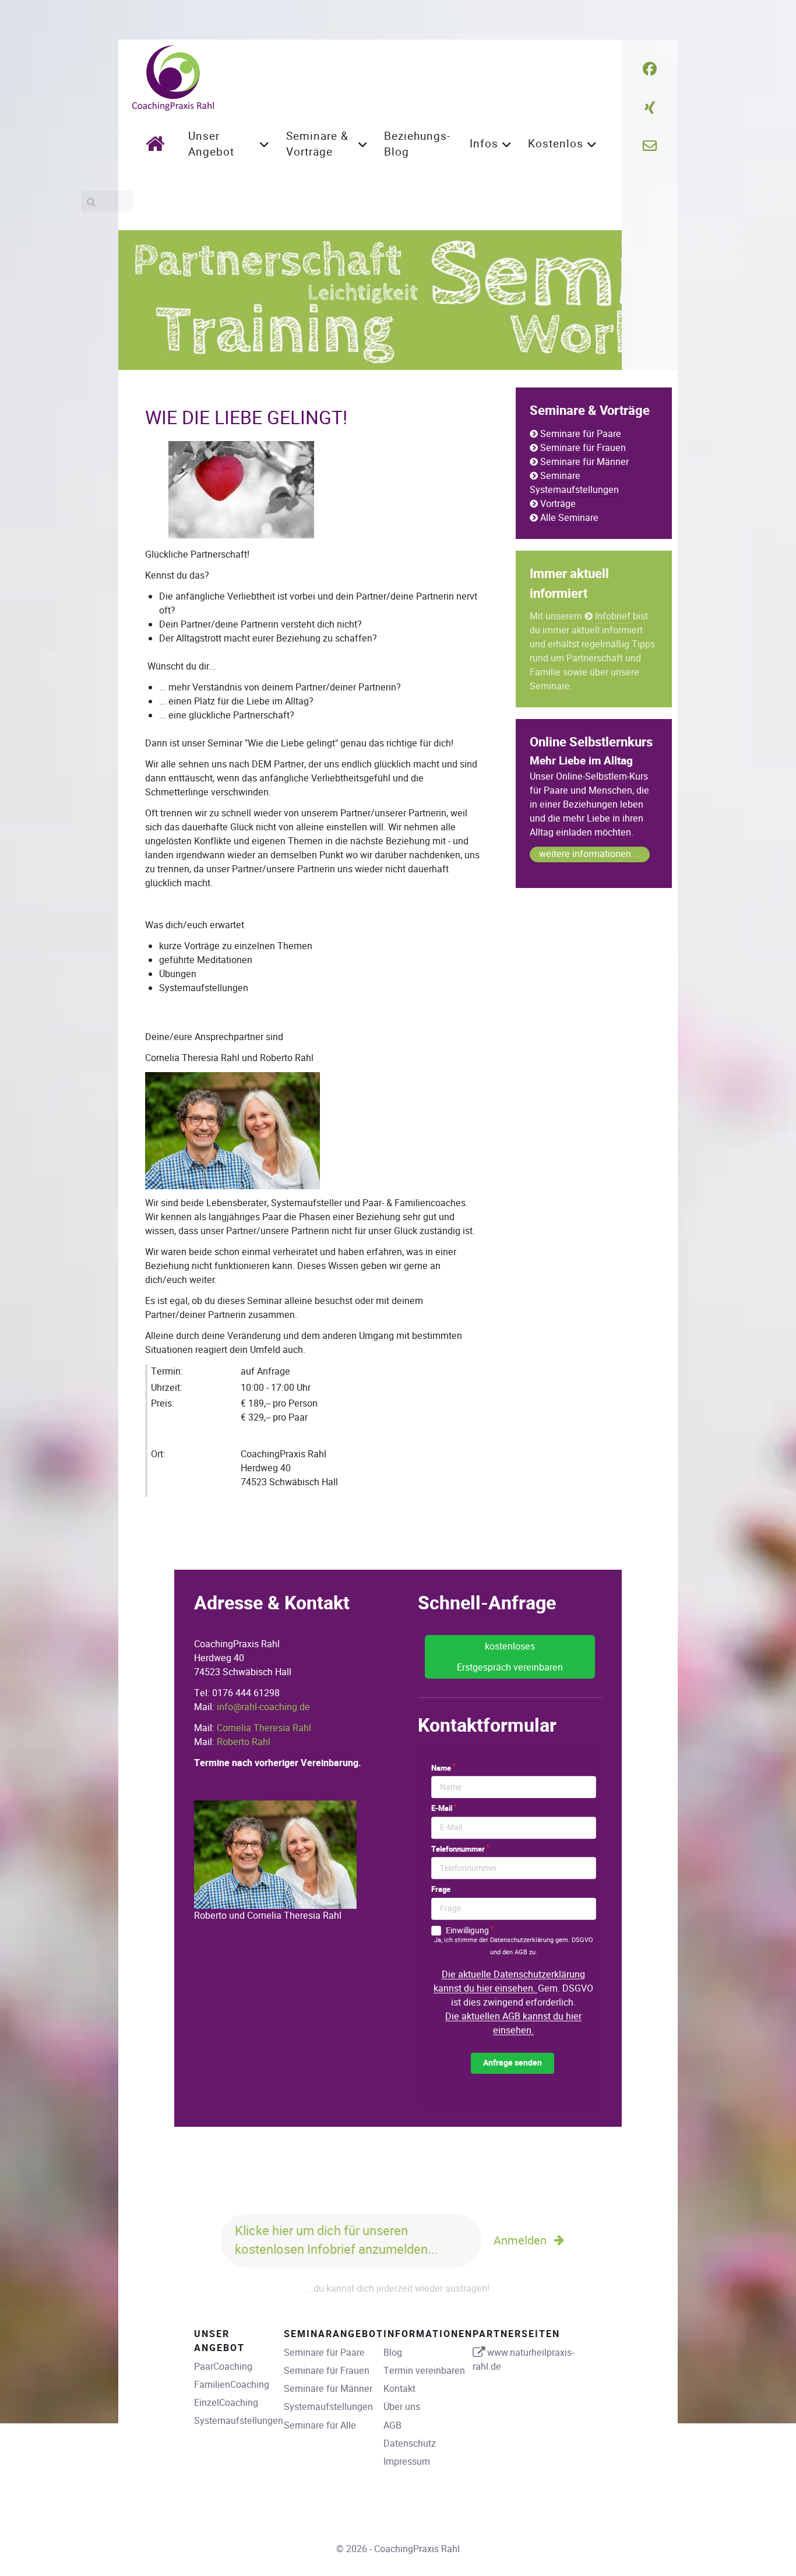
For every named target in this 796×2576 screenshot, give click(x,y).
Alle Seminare (569, 518)
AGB (392, 2425)
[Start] (158, 143)
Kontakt (399, 2389)
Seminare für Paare (581, 434)
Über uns (402, 2407)
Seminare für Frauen (583, 448)
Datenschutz (410, 2443)
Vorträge (558, 504)
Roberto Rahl (244, 1742)
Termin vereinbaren (424, 2371)
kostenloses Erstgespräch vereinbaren (510, 1657)
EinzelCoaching (226, 2403)
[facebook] (650, 69)
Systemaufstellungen (239, 2421)
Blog (393, 2353)
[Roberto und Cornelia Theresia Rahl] (275, 1854)
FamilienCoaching (232, 2385)
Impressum (407, 2462)
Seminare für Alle (320, 2425)
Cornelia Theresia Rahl (264, 1728)
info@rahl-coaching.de (263, 1707)
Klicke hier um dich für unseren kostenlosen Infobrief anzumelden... (337, 2240)
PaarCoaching (223, 2367)
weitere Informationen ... (590, 854)
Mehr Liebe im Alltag (581, 761)
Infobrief (613, 616)
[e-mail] (650, 146)
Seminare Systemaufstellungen (574, 483)
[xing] (650, 108)
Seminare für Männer (584, 462)
